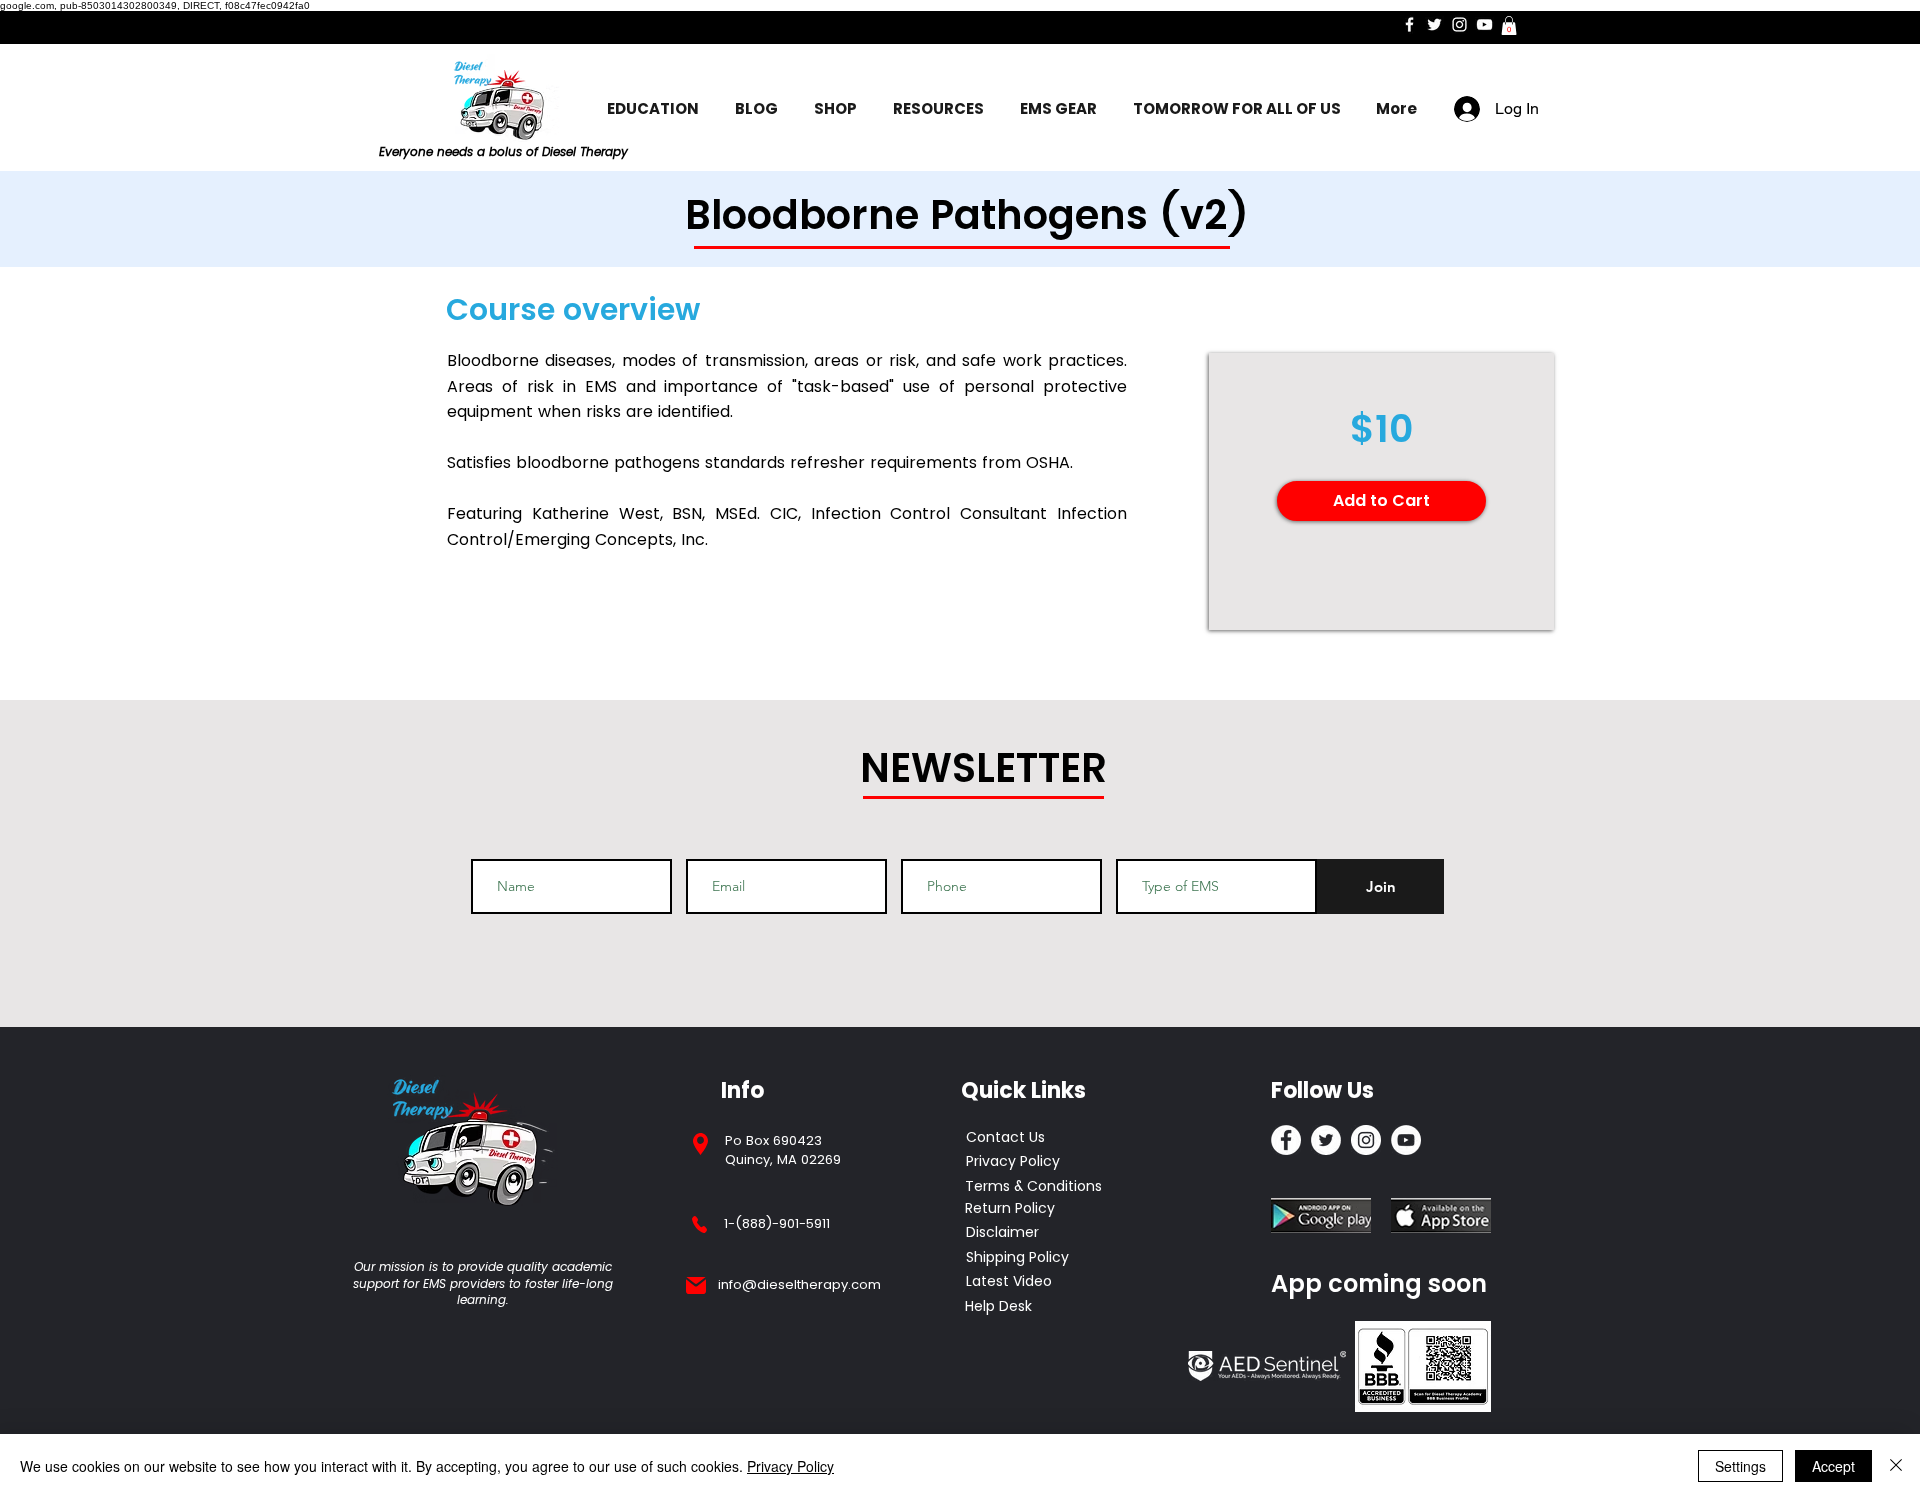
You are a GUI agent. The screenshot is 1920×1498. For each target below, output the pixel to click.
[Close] (1896, 1466)
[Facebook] (1409, 24)
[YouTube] (1484, 24)
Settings (1740, 1466)
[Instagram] (1459, 24)
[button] (1509, 25)
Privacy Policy (790, 1466)
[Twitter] (1434, 24)
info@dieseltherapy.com (799, 1284)
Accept (1833, 1466)
